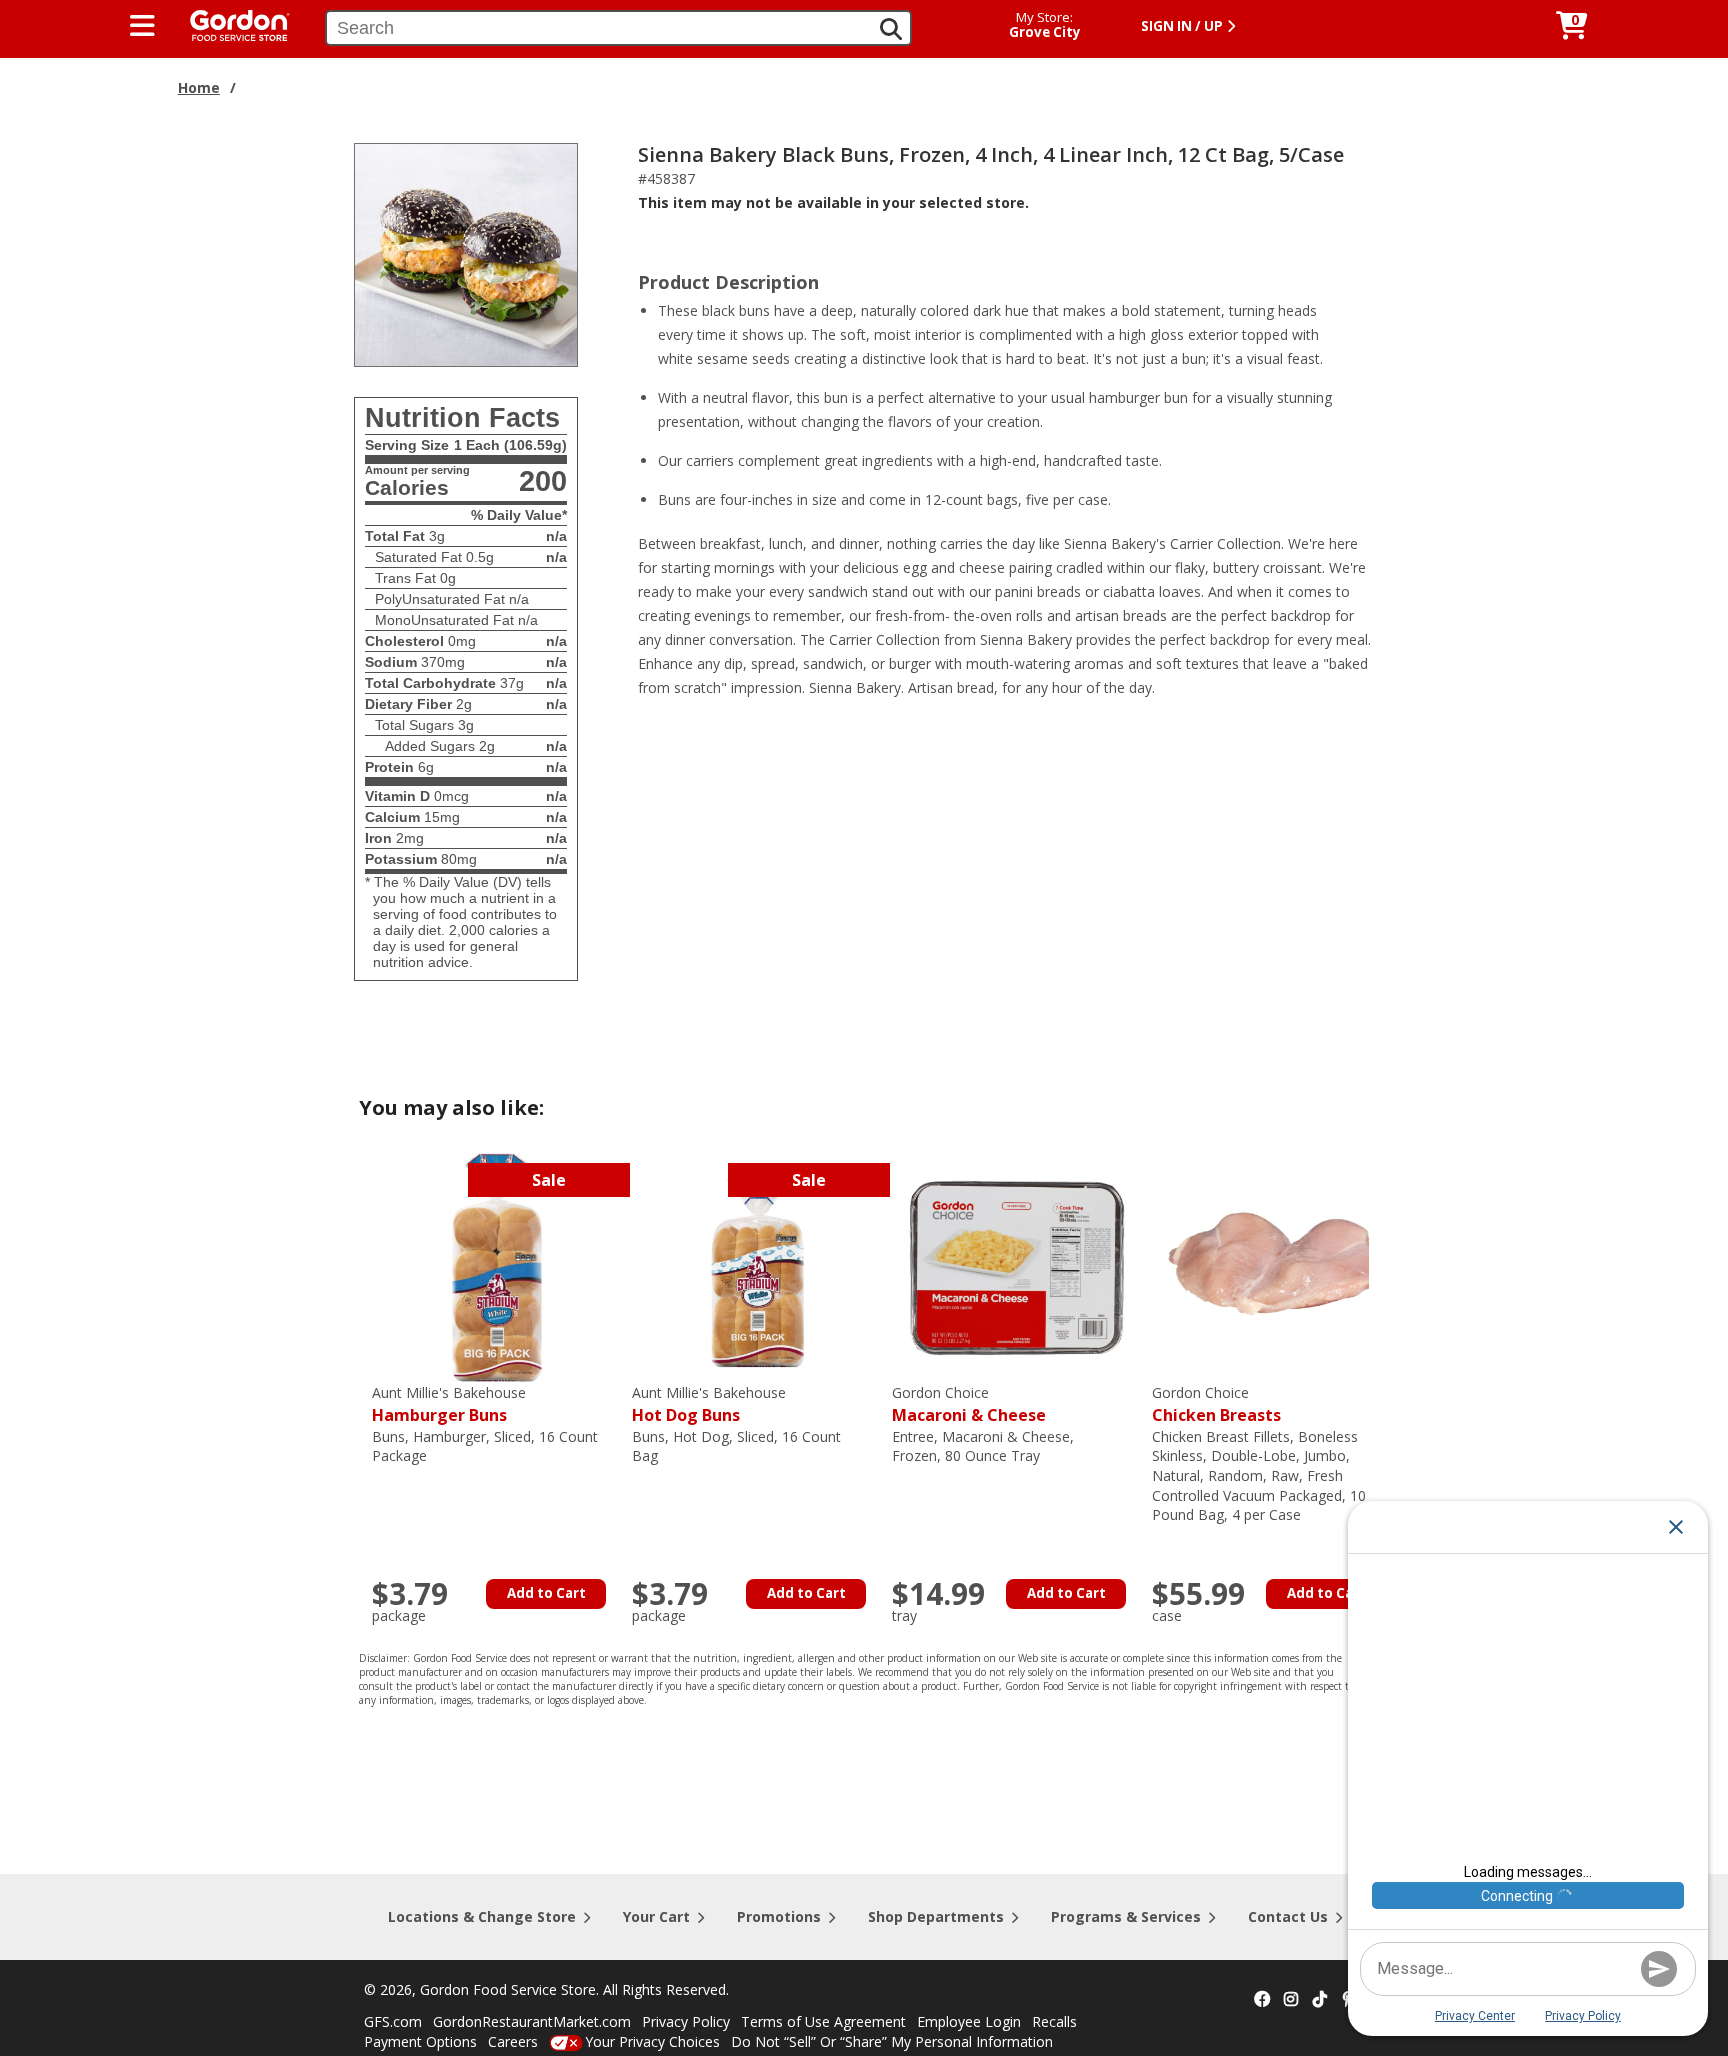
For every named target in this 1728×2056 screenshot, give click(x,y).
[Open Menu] (142, 26)
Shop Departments (936, 1916)
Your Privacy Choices (652, 2041)
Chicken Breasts (1216, 1404)
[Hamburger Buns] (497, 1266)
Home (199, 87)
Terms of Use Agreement (823, 2021)
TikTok (1320, 2000)
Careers (513, 2041)
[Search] (891, 29)
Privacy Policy (686, 2021)
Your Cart (656, 1916)
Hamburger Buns (449, 1404)
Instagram (1291, 2000)
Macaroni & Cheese (969, 1404)
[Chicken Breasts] (1277, 1266)
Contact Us (1288, 1916)
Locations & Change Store (482, 1916)
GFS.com (393, 2021)
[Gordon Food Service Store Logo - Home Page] (230, 23)
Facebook (1262, 2000)
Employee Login (969, 2021)
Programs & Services (1126, 1916)
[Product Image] (466, 253)
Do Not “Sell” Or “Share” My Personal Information (892, 2041)
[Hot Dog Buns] (757, 1266)
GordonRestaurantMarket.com (532, 2021)
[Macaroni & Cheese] (1017, 1266)
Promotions (779, 1916)
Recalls (1054, 2021)
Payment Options (420, 2041)
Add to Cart (546, 1593)
